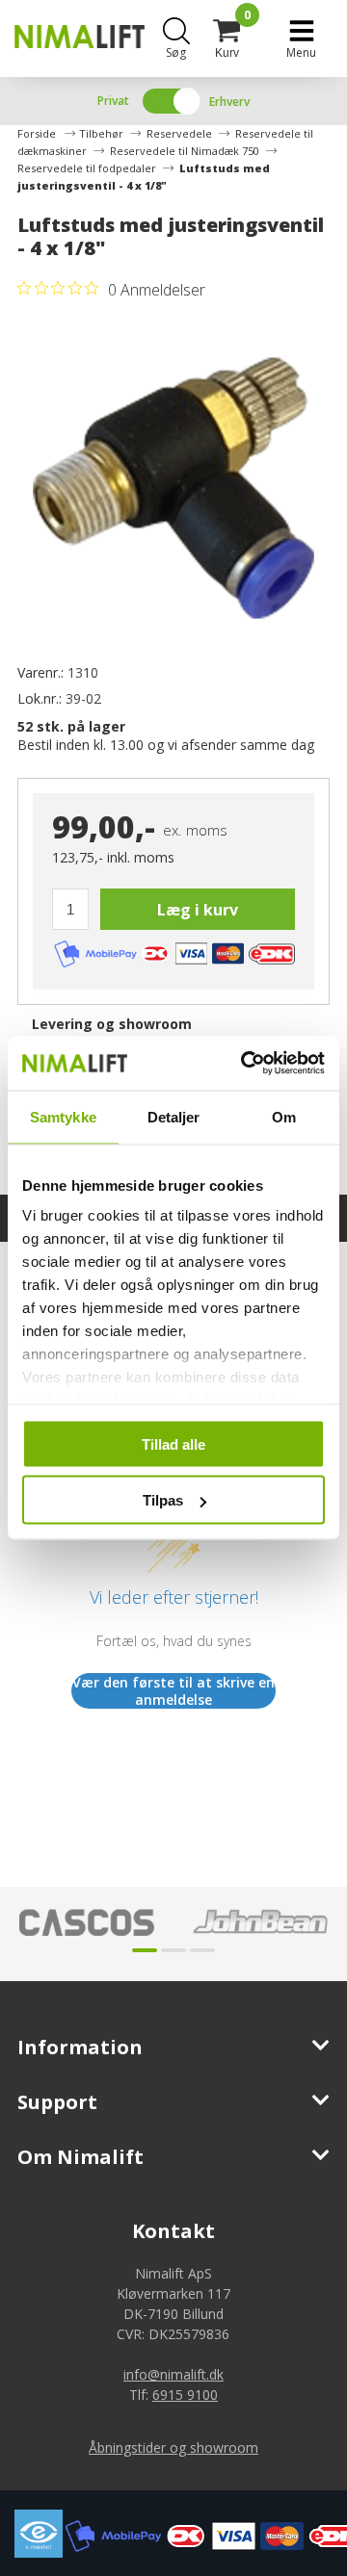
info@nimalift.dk (173, 2374)
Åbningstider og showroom (173, 2447)
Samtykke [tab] (63, 1116)
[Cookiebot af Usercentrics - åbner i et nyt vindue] (245, 1064)
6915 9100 (185, 2395)
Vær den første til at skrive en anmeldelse (173, 1691)
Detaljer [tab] (174, 1116)
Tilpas (163, 1500)
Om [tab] (284, 1116)
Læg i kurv (198, 910)
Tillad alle (173, 1443)
